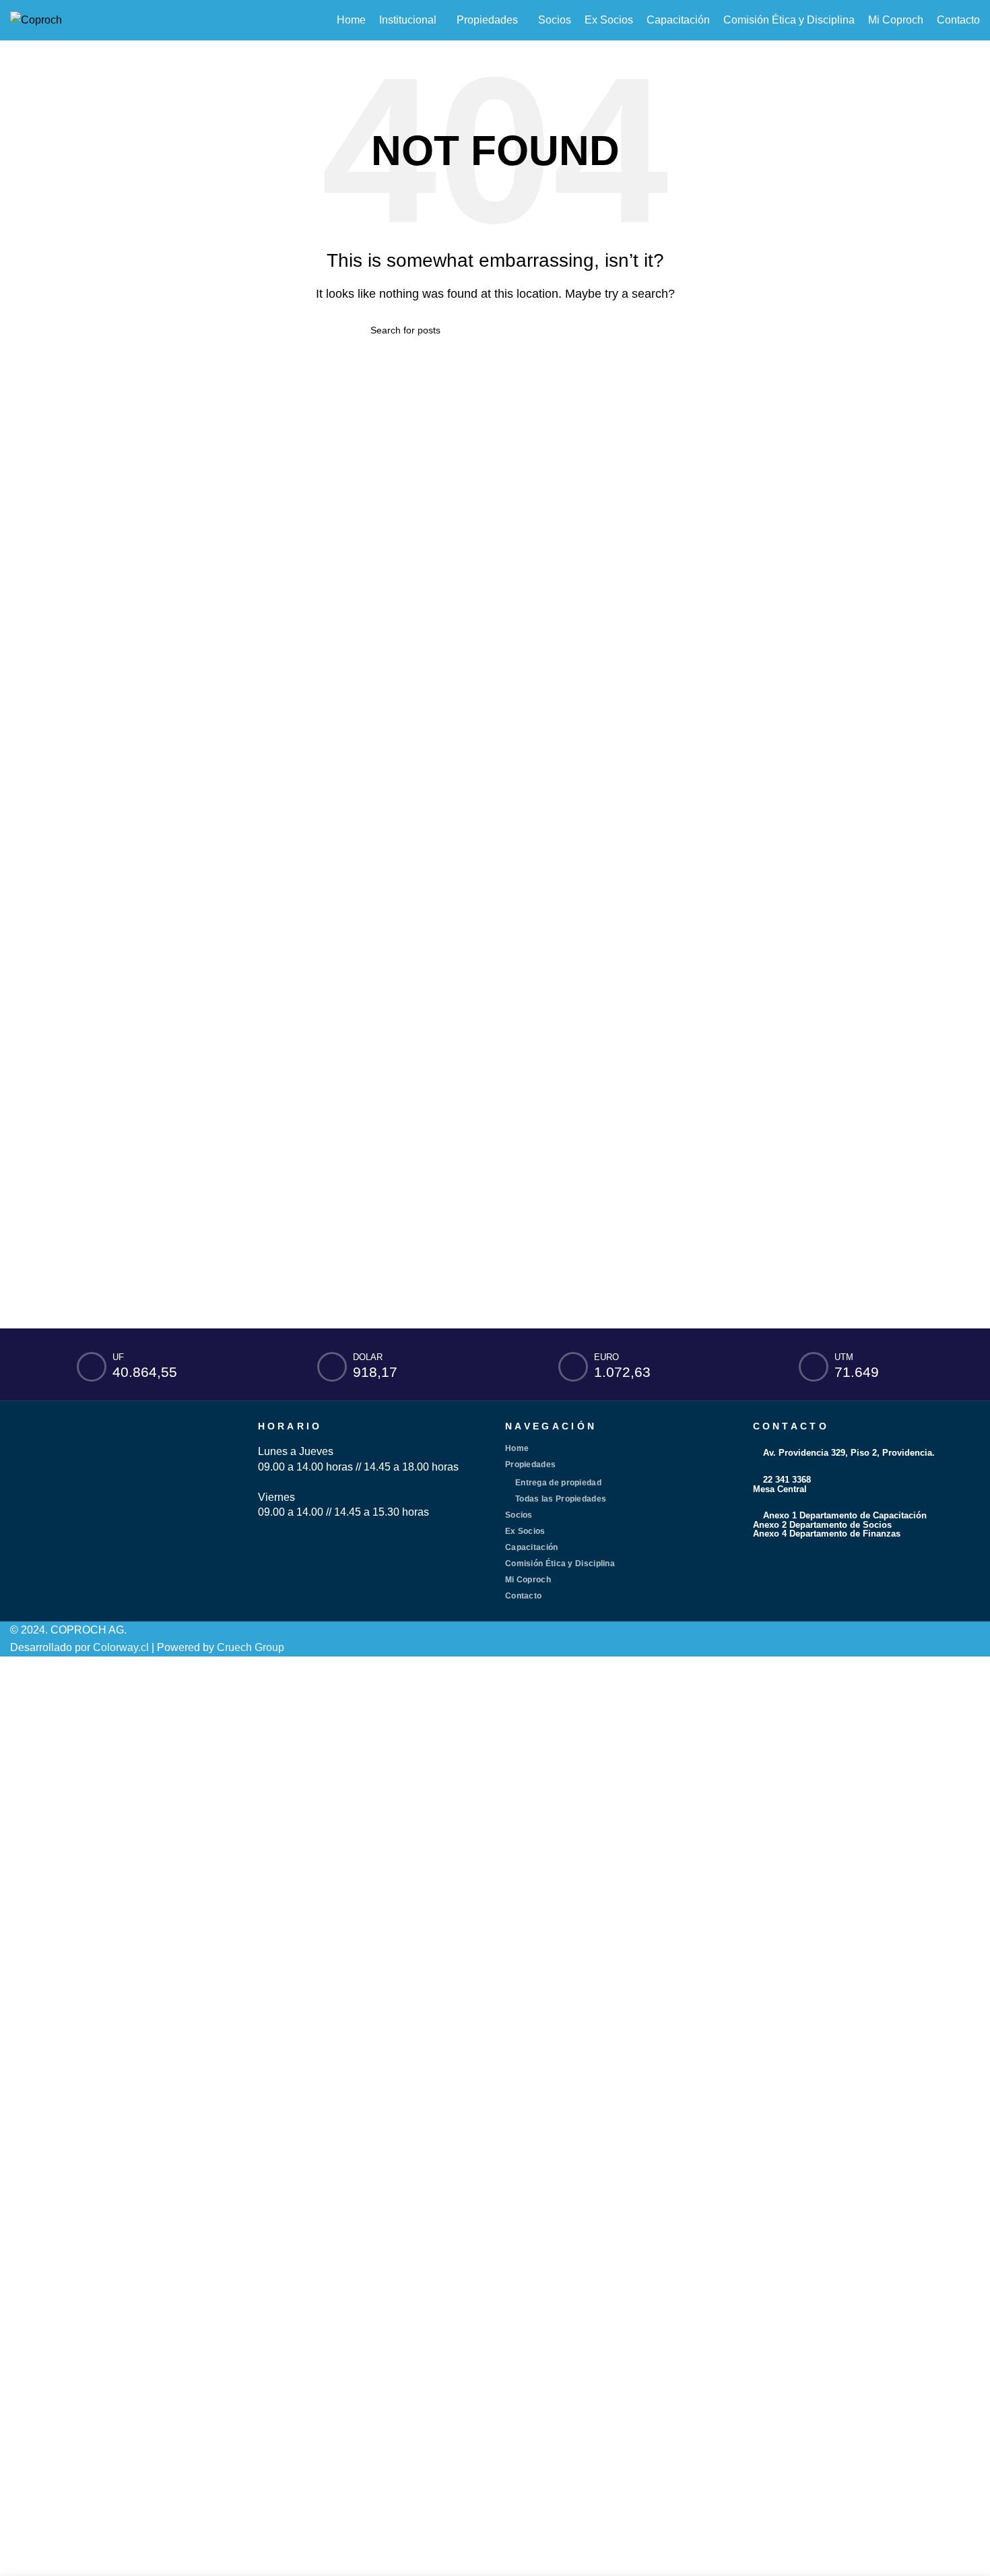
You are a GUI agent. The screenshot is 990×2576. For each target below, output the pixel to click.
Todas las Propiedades (561, 1499)
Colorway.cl (121, 1647)
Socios (519, 1515)
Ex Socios (525, 1531)
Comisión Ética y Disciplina (560, 1564)
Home (517, 1448)
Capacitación (532, 1547)
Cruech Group (251, 1647)
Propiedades (530, 1464)
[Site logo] (36, 19)
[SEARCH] (614, 330)
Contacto (523, 1596)
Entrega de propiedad (558, 1483)
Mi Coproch (528, 1580)
